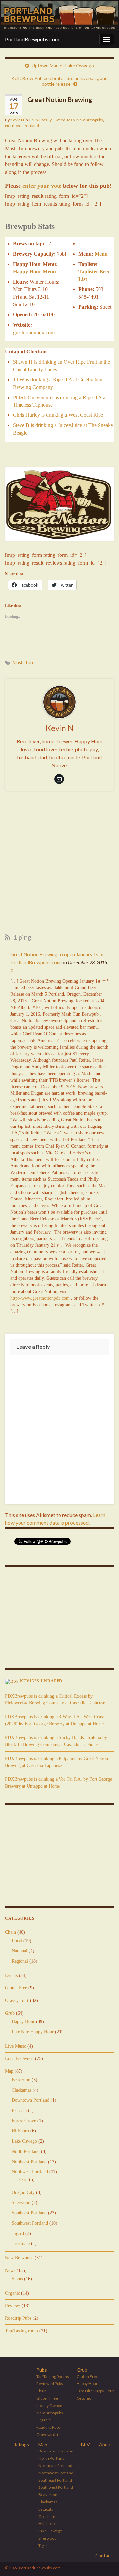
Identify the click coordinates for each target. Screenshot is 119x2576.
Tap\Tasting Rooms (53, 2376)
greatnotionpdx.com (34, 332)
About (106, 2444)
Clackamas (21, 2090)
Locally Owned (52, 120)
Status (17, 2279)
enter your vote (42, 186)
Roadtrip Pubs (18, 2318)
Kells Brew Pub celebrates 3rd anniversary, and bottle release (59, 81)
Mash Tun (23, 663)
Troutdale (21, 2244)
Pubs (42, 2370)
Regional (20, 1961)
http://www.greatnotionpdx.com (40, 1298)
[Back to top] (104, 2561)
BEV (85, 2444)
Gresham (47, 2516)
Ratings (21, 2444)
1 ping (22, 937)
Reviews (13, 2306)
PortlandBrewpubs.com (32, 39)
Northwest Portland (30, 2172)
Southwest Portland (30, 2223)
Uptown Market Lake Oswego (63, 66)
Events (11, 1975)
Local (17, 1941)
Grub (33, 120)
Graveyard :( (17, 2001)
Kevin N (17, 120)
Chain (10, 1932)
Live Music (16, 2046)
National (20, 1951)
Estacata (19, 2111)
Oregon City (23, 2192)
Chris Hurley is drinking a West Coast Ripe (58, 415)
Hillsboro (20, 2131)
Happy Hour (23, 2022)
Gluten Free (16, 1988)
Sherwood (21, 2203)
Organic (12, 2293)
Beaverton (21, 2080)
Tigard (18, 2233)
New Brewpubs (90, 120)
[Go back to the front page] (59, 16)
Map (71, 120)
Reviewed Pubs (50, 2384)
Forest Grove (24, 2121)
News (10, 2270)
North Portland (26, 2151)
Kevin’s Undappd (41, 1681)
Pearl (23, 2180)
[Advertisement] (59, 864)
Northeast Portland (22, 126)
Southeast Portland (29, 2213)
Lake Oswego (24, 2141)
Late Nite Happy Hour (33, 2032)
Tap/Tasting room (21, 2331)
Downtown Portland (30, 2100)
